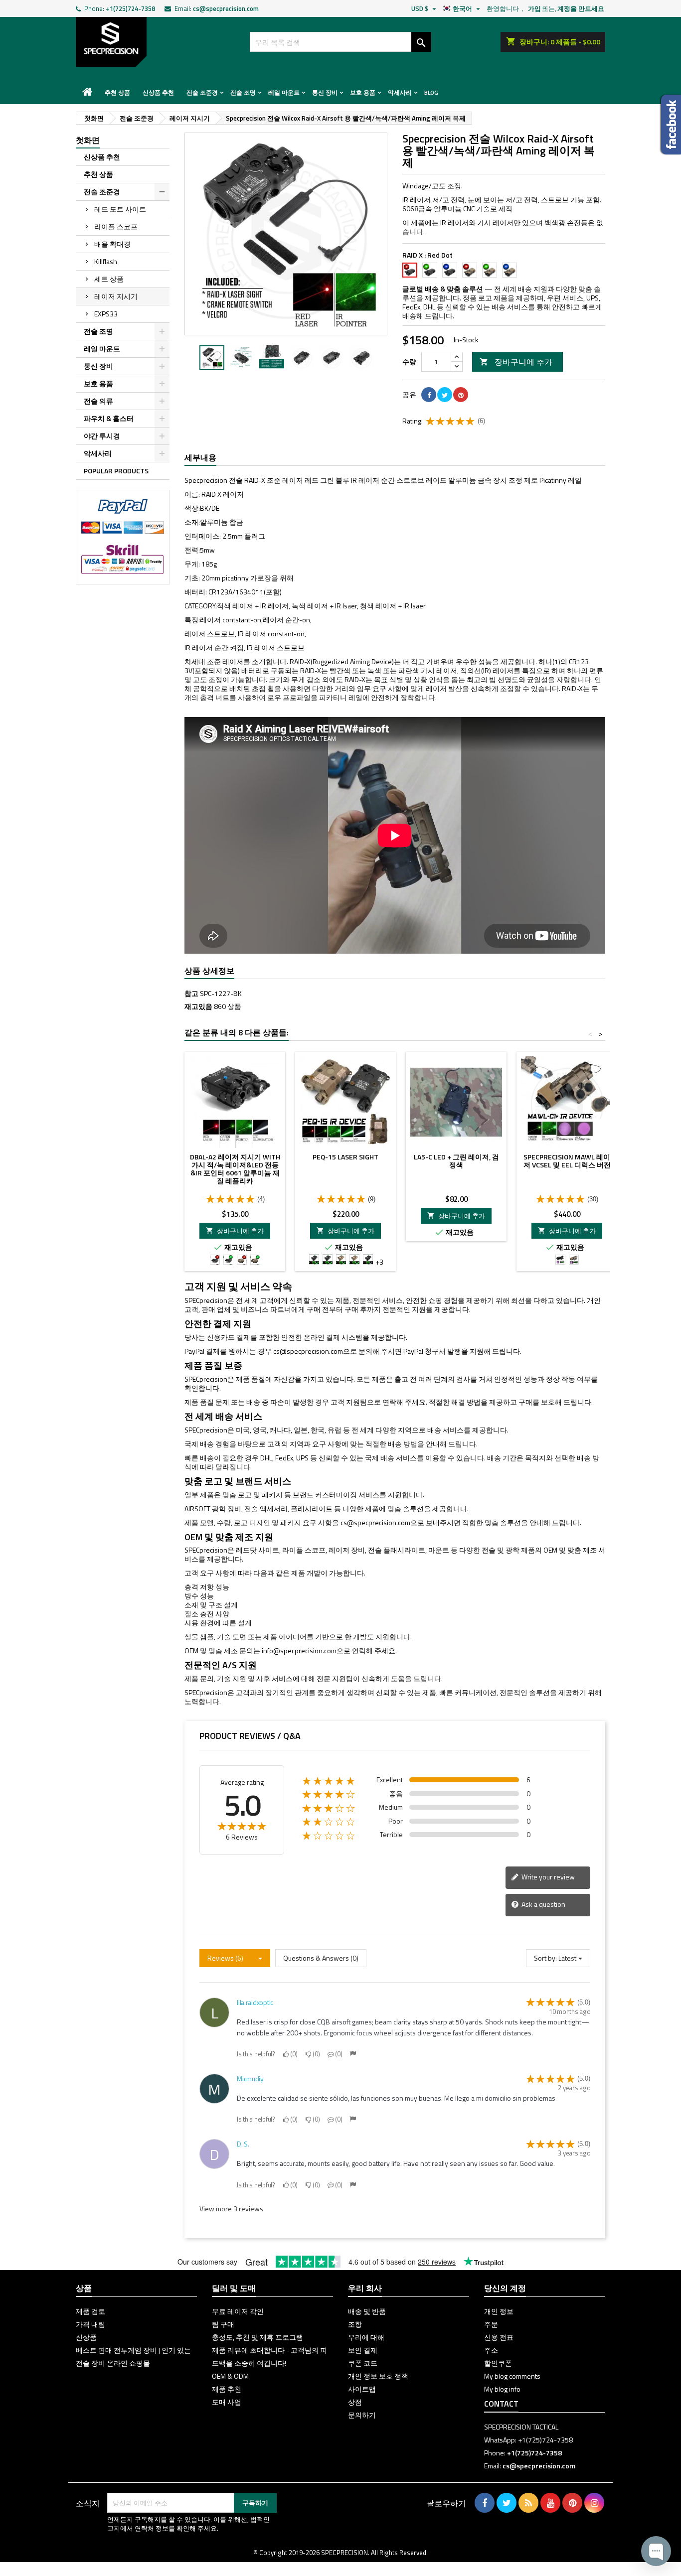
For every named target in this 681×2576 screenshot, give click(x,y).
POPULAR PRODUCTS (116, 471)
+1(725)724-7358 (130, 8)
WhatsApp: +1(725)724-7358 (528, 2440)
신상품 (86, 2337)
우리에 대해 (366, 2337)
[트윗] (445, 395)
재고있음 (198, 1006)
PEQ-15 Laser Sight (345, 1157)
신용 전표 (499, 2337)
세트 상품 (109, 279)
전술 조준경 (202, 92)
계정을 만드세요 (581, 8)
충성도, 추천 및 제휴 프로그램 (257, 2337)
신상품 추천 (158, 92)
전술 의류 (98, 401)
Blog (431, 92)
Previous (199, 234)
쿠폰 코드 (363, 2363)
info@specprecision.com (299, 1650)
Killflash (106, 261)
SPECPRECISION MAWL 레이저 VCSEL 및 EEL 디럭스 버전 (567, 1161)
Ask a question (543, 1904)
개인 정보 (499, 2311)
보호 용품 (363, 92)
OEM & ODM (230, 2376)
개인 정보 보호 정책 (378, 2376)
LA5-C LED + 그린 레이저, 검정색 (456, 1161)
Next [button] (382, 358)
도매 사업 (227, 2402)
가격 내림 (90, 2324)
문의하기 (362, 2415)
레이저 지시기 (116, 296)
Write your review (547, 1877)
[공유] (429, 395)
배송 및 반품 (367, 2311)
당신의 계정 (505, 2288)
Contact (501, 2404)
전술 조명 (243, 92)
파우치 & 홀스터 (109, 418)
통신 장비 (325, 92)
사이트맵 (362, 2389)
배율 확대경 (112, 244)
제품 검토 (90, 2311)
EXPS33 (106, 314)
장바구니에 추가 (516, 362)
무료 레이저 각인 (238, 2311)
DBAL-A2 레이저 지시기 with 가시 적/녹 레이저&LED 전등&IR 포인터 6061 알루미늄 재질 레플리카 (235, 1169)
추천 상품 (117, 92)
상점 (355, 2402)
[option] (212, 358)
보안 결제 (363, 2350)
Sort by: (545, 1958)
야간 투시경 (102, 436)
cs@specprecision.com (226, 8)
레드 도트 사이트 (120, 209)
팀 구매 (223, 2324)
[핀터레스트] (461, 395)
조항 (355, 2324)
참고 (191, 994)
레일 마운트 (284, 92)
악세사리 (400, 92)
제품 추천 (227, 2389)
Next (372, 234)
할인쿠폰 (498, 2363)
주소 (491, 2350)
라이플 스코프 (116, 226)
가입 (534, 8)
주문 (491, 2324)
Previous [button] (189, 358)
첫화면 (88, 140)
